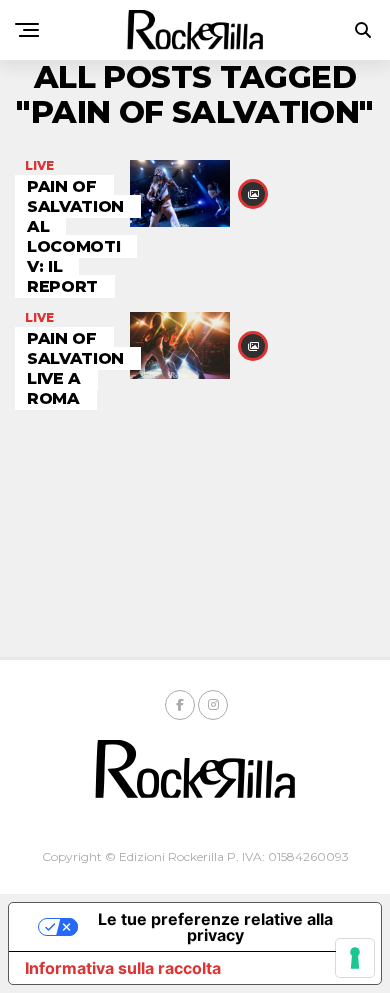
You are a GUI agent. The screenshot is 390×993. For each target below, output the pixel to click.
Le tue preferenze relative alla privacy (215, 927)
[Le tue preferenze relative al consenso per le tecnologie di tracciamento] (355, 958)
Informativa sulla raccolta (123, 968)
